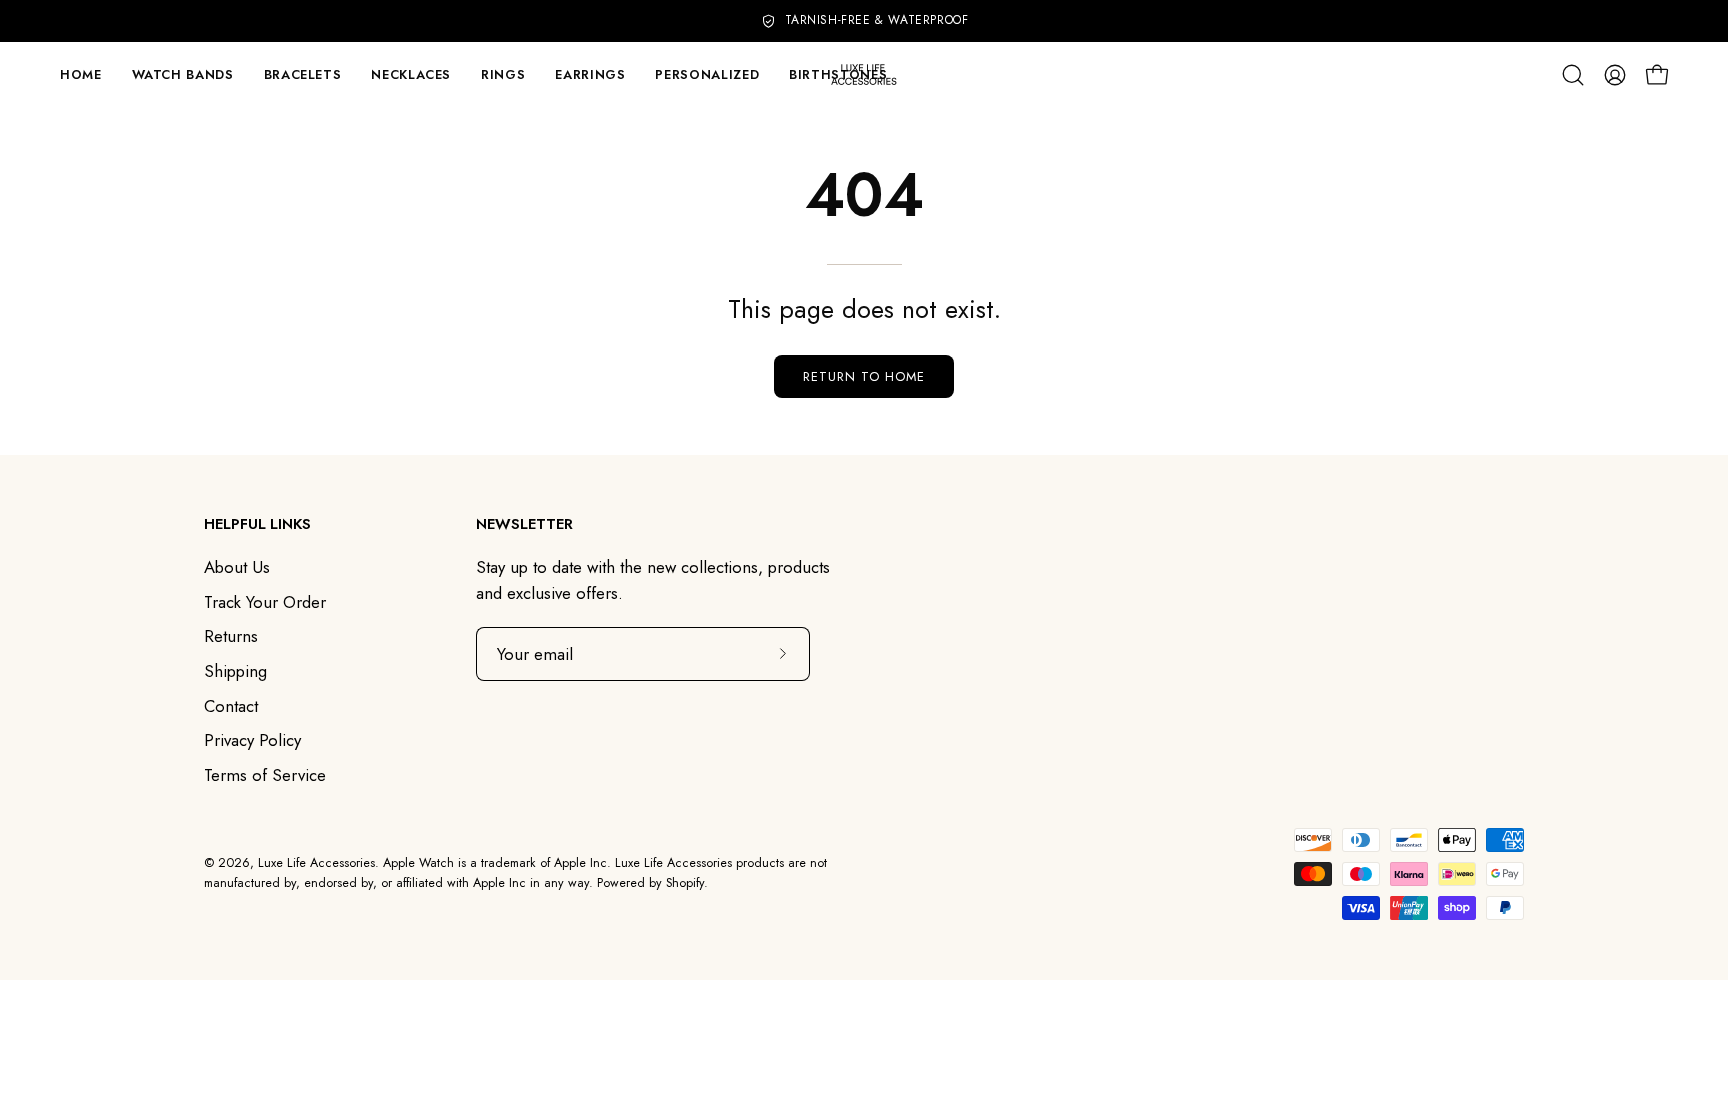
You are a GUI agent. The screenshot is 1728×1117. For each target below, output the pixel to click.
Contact (231, 706)
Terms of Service (265, 775)
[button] (303, 74)
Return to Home (863, 376)
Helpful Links (257, 524)
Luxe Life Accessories (316, 863)
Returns (231, 636)
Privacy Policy (252, 740)
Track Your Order (265, 602)
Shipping (235, 671)
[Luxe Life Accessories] (864, 74)
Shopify (685, 883)
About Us (237, 567)
